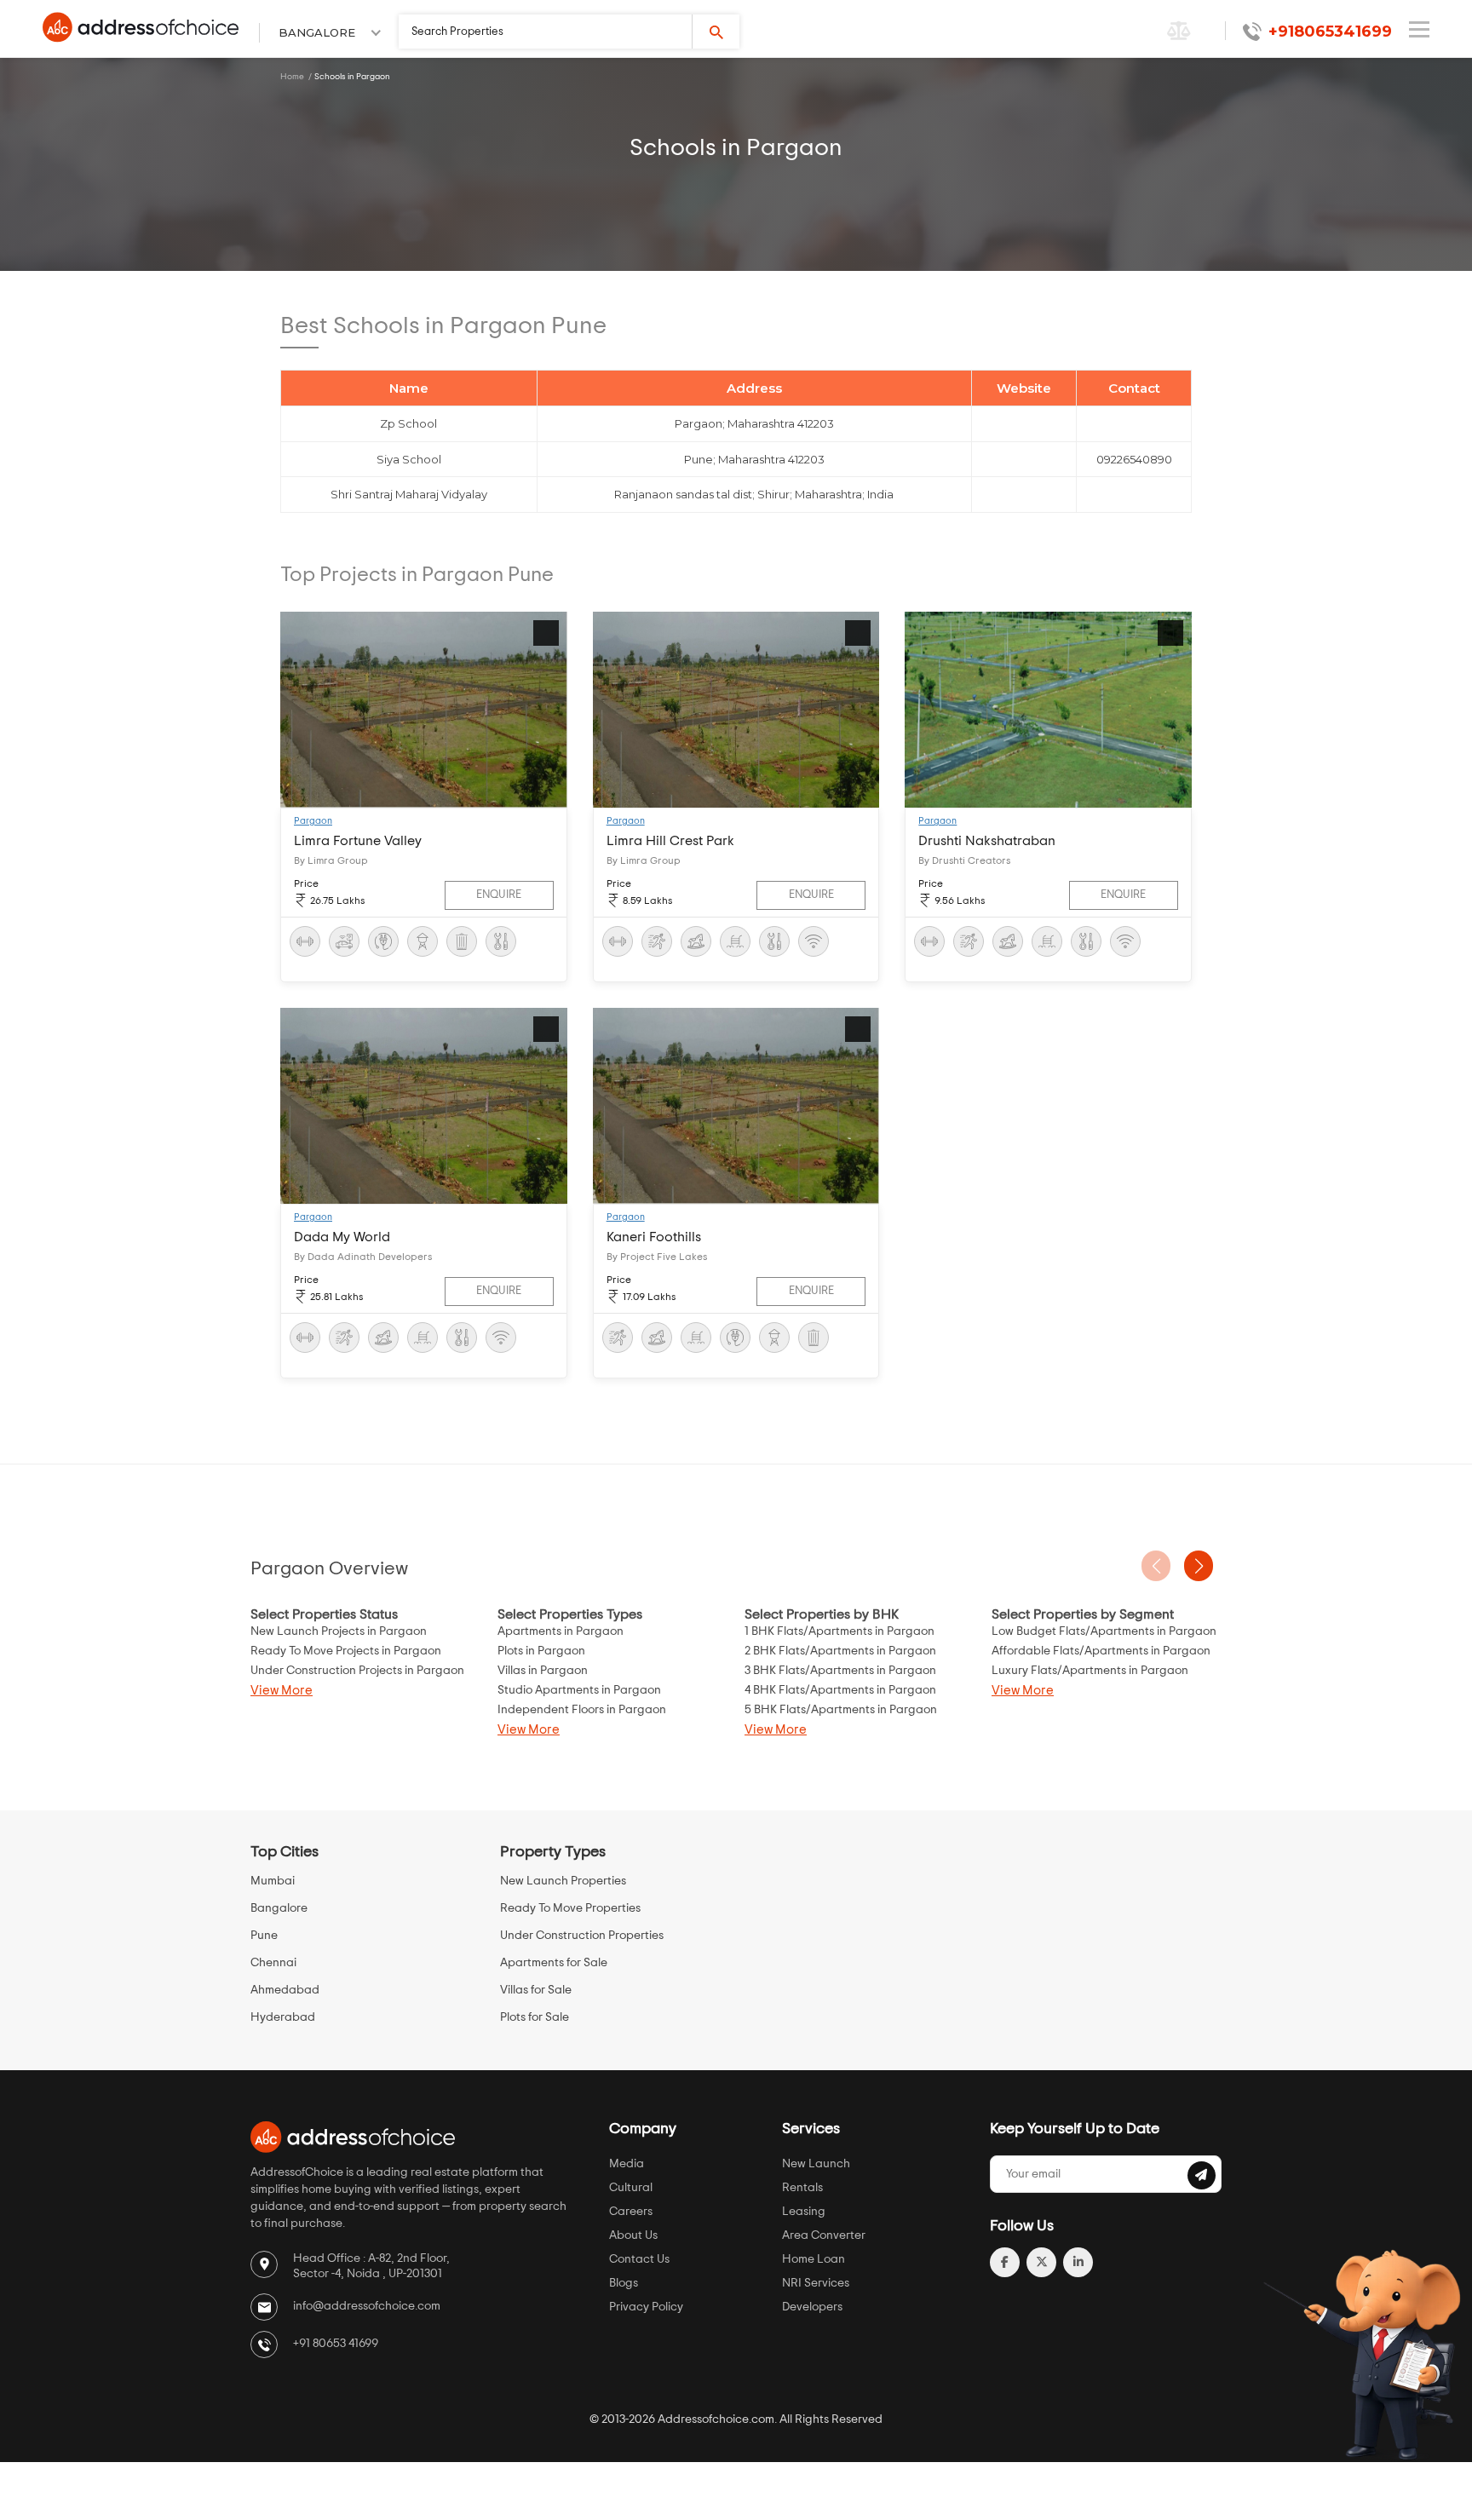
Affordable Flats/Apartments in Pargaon (1101, 1651)
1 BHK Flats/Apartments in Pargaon (839, 1631)
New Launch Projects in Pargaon (339, 1631)
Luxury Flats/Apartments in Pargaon (1090, 1671)
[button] (1199, 1566)
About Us (633, 2235)
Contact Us (639, 2259)
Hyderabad (283, 2017)
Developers (812, 2307)
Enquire (499, 895)
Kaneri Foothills (654, 1237)
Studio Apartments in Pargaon (579, 1690)
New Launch (816, 2164)
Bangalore (279, 1908)
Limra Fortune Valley (358, 841)
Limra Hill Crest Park (670, 841)
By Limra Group (331, 860)
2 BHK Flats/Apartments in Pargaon (840, 1651)
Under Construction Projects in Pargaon (357, 1671)
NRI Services (816, 2283)
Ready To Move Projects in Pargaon (346, 1651)
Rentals (802, 2188)
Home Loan (814, 2259)
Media (627, 2164)
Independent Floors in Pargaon (582, 1710)
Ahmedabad (285, 1990)
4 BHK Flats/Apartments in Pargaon (840, 1690)
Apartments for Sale (554, 1963)
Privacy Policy (646, 2307)
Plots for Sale (535, 2017)
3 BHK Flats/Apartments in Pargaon (840, 1671)
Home (292, 77)
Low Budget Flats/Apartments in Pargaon (1104, 1631)
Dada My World (342, 1237)
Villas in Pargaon (543, 1671)
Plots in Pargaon (541, 1651)
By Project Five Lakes (657, 1257)
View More (282, 1691)
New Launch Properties (563, 1881)
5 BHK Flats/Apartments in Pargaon (841, 1710)
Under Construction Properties (582, 1936)
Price (306, 883)
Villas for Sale (536, 1990)
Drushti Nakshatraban (987, 841)
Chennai (273, 1963)
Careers (631, 2212)
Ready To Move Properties (570, 1908)
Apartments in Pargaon (561, 1631)
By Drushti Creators (964, 860)
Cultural (631, 2188)
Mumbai (273, 1881)
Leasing (804, 2212)
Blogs (624, 2283)
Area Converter (824, 2235)
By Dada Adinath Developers (363, 1257)
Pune (264, 1936)
